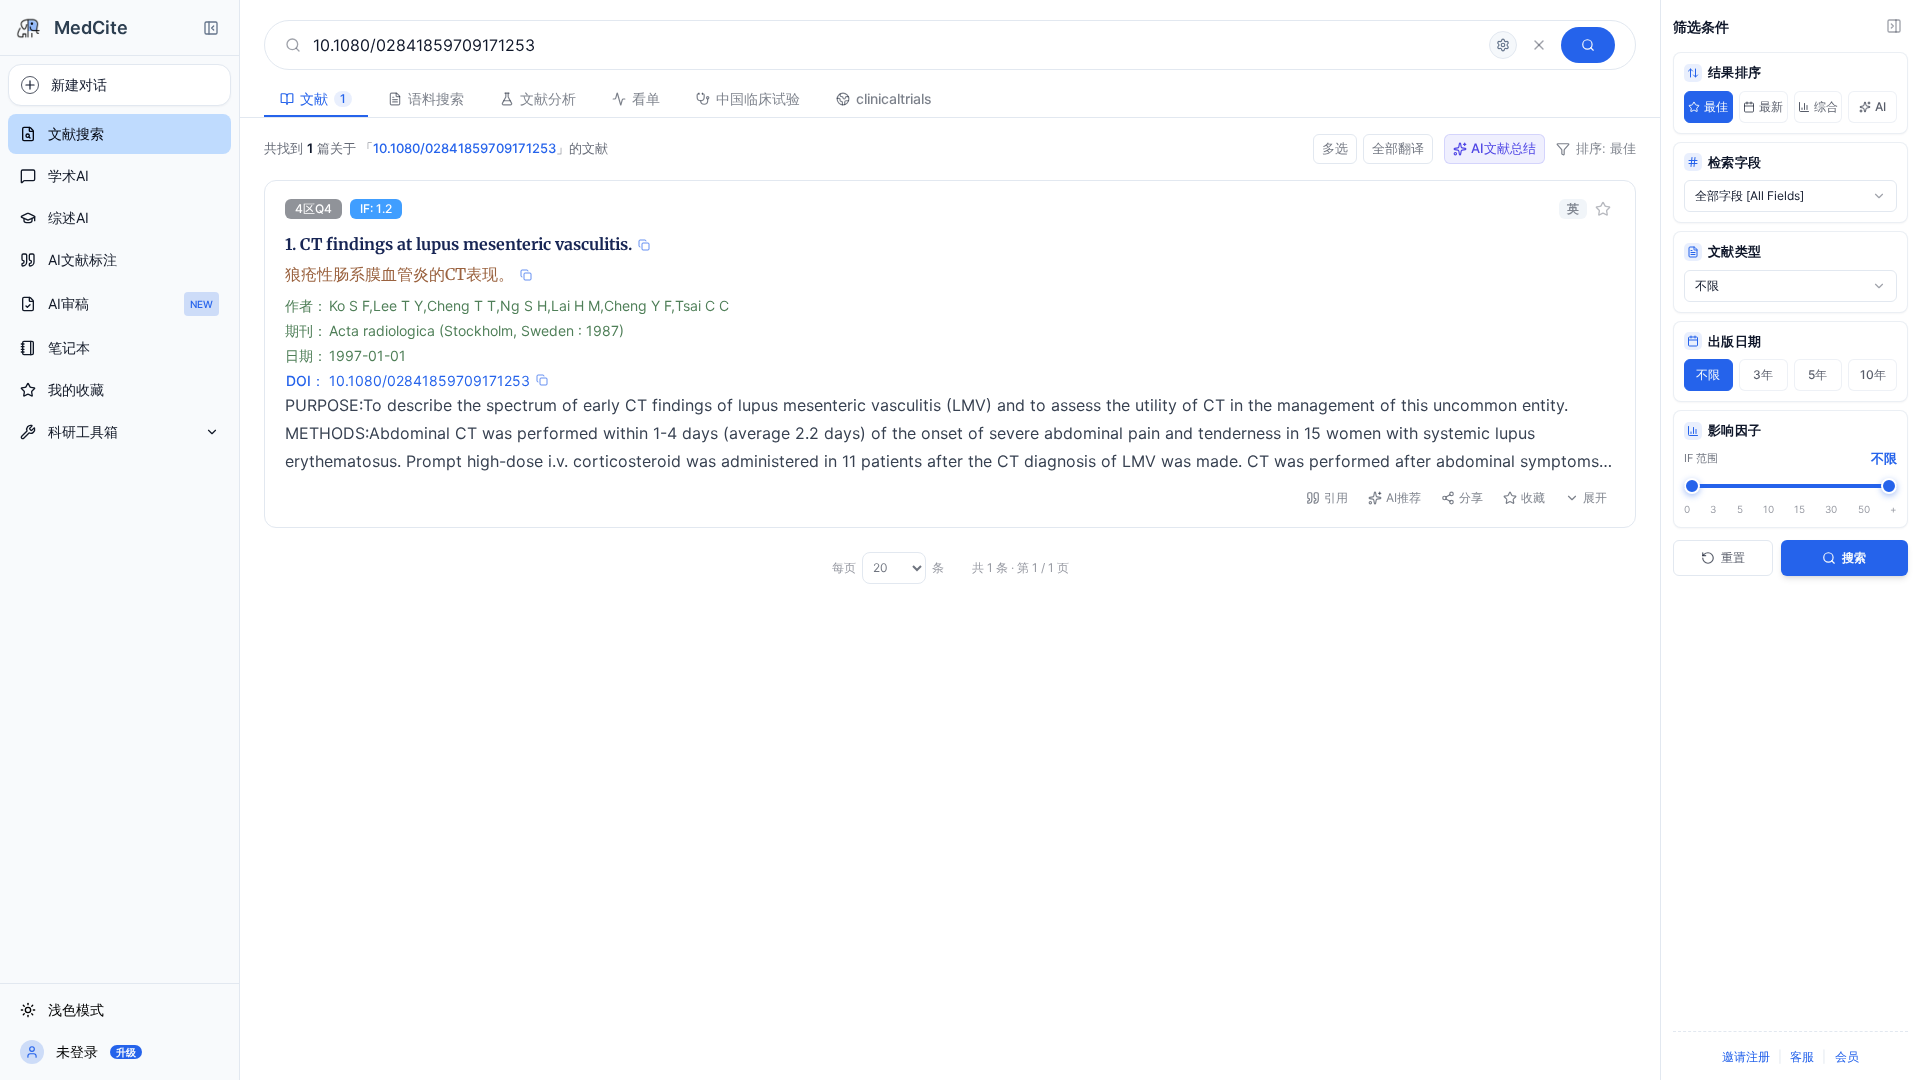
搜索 (1854, 557)
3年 (1763, 374)
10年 (1873, 374)
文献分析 (548, 98)
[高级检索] (1503, 45)
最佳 (1716, 106)
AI (1880, 106)
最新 (1771, 106)
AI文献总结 (1503, 148)
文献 (323, 98)
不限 (1708, 374)
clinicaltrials (894, 98)
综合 (1826, 106)
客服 (1802, 1056)
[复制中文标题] (526, 275)
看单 (646, 98)
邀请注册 (1746, 1056)
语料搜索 (436, 98)
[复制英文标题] (644, 245)
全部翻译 (1398, 148)
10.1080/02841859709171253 (429, 380)
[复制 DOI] (542, 380)
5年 (1817, 374)
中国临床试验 (758, 98)
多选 (1335, 148)
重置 (1733, 557)
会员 (1847, 1056)
